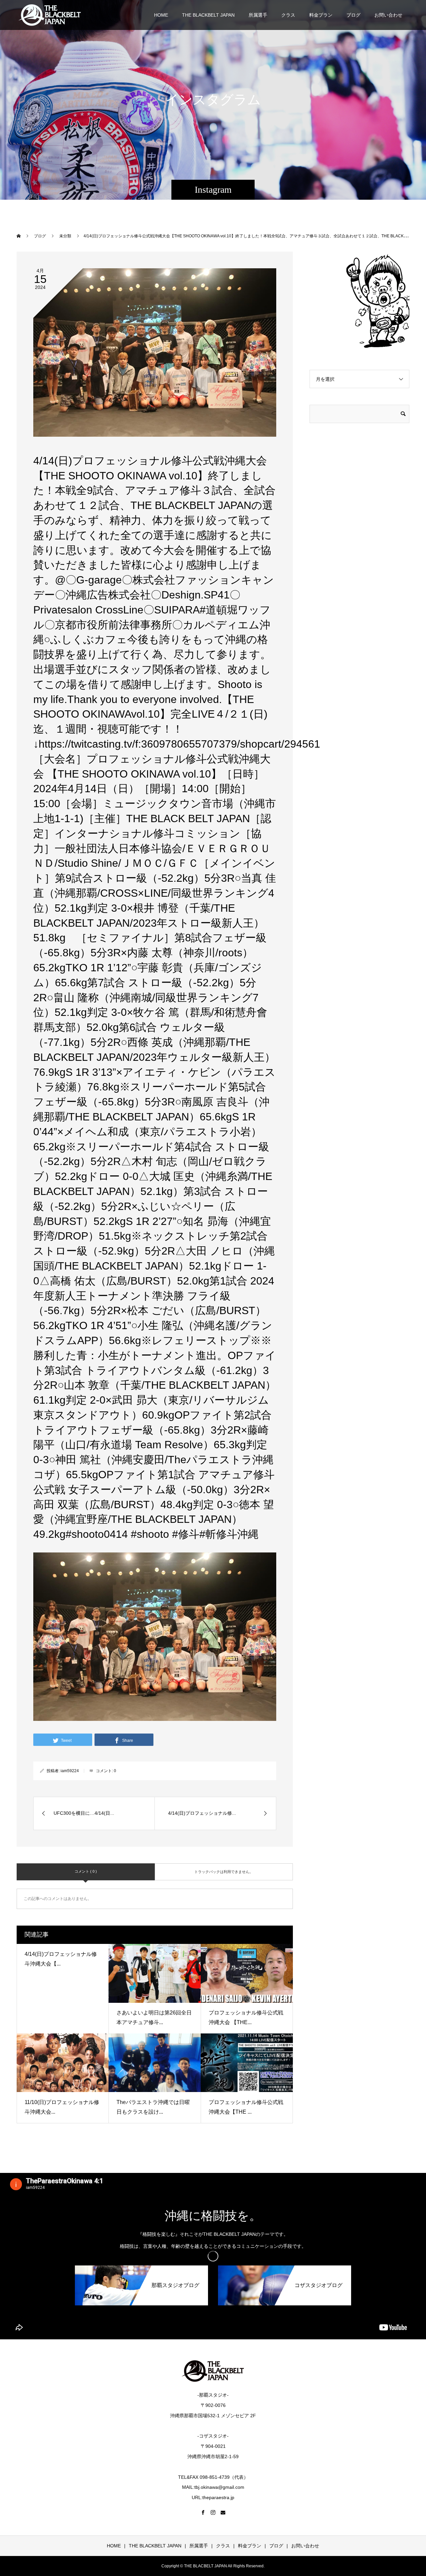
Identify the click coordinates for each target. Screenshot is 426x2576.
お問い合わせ (388, 15)
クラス (288, 15)
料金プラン (321, 15)
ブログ (353, 15)
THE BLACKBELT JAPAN (208, 15)
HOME (161, 15)
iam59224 (70, 1771)
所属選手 (258, 15)
